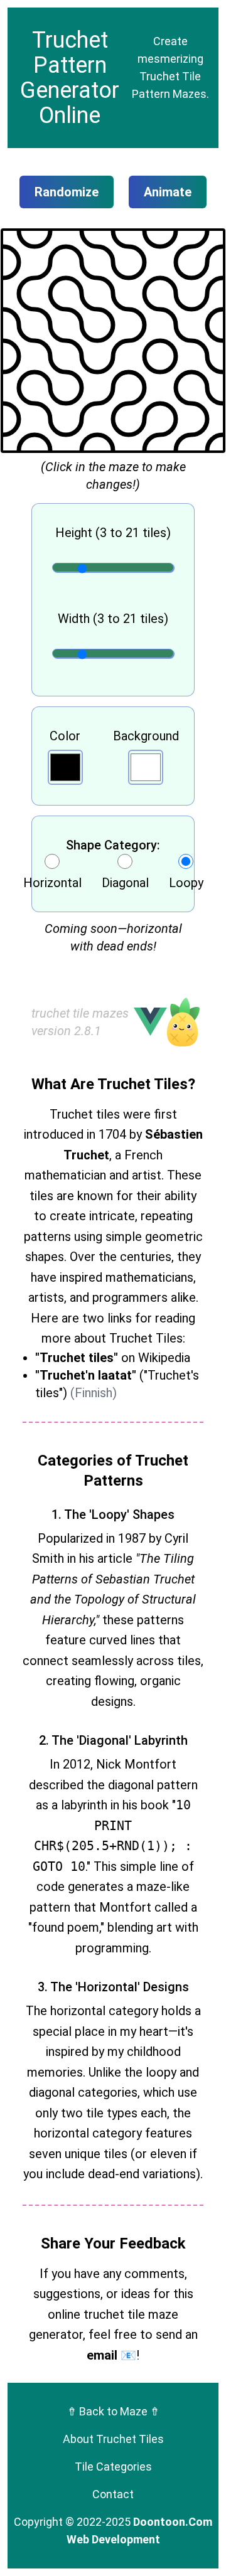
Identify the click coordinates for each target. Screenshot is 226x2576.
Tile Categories (113, 2467)
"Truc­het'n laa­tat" (86, 1375)
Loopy (186, 883)
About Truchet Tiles (113, 2439)
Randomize (67, 192)
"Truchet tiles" (77, 1358)
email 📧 (111, 2355)
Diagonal (125, 883)
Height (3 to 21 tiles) (113, 533)
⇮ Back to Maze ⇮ (113, 2411)
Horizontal (52, 883)
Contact (113, 2494)
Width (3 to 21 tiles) (113, 619)
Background (146, 736)
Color (65, 736)
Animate (168, 192)
